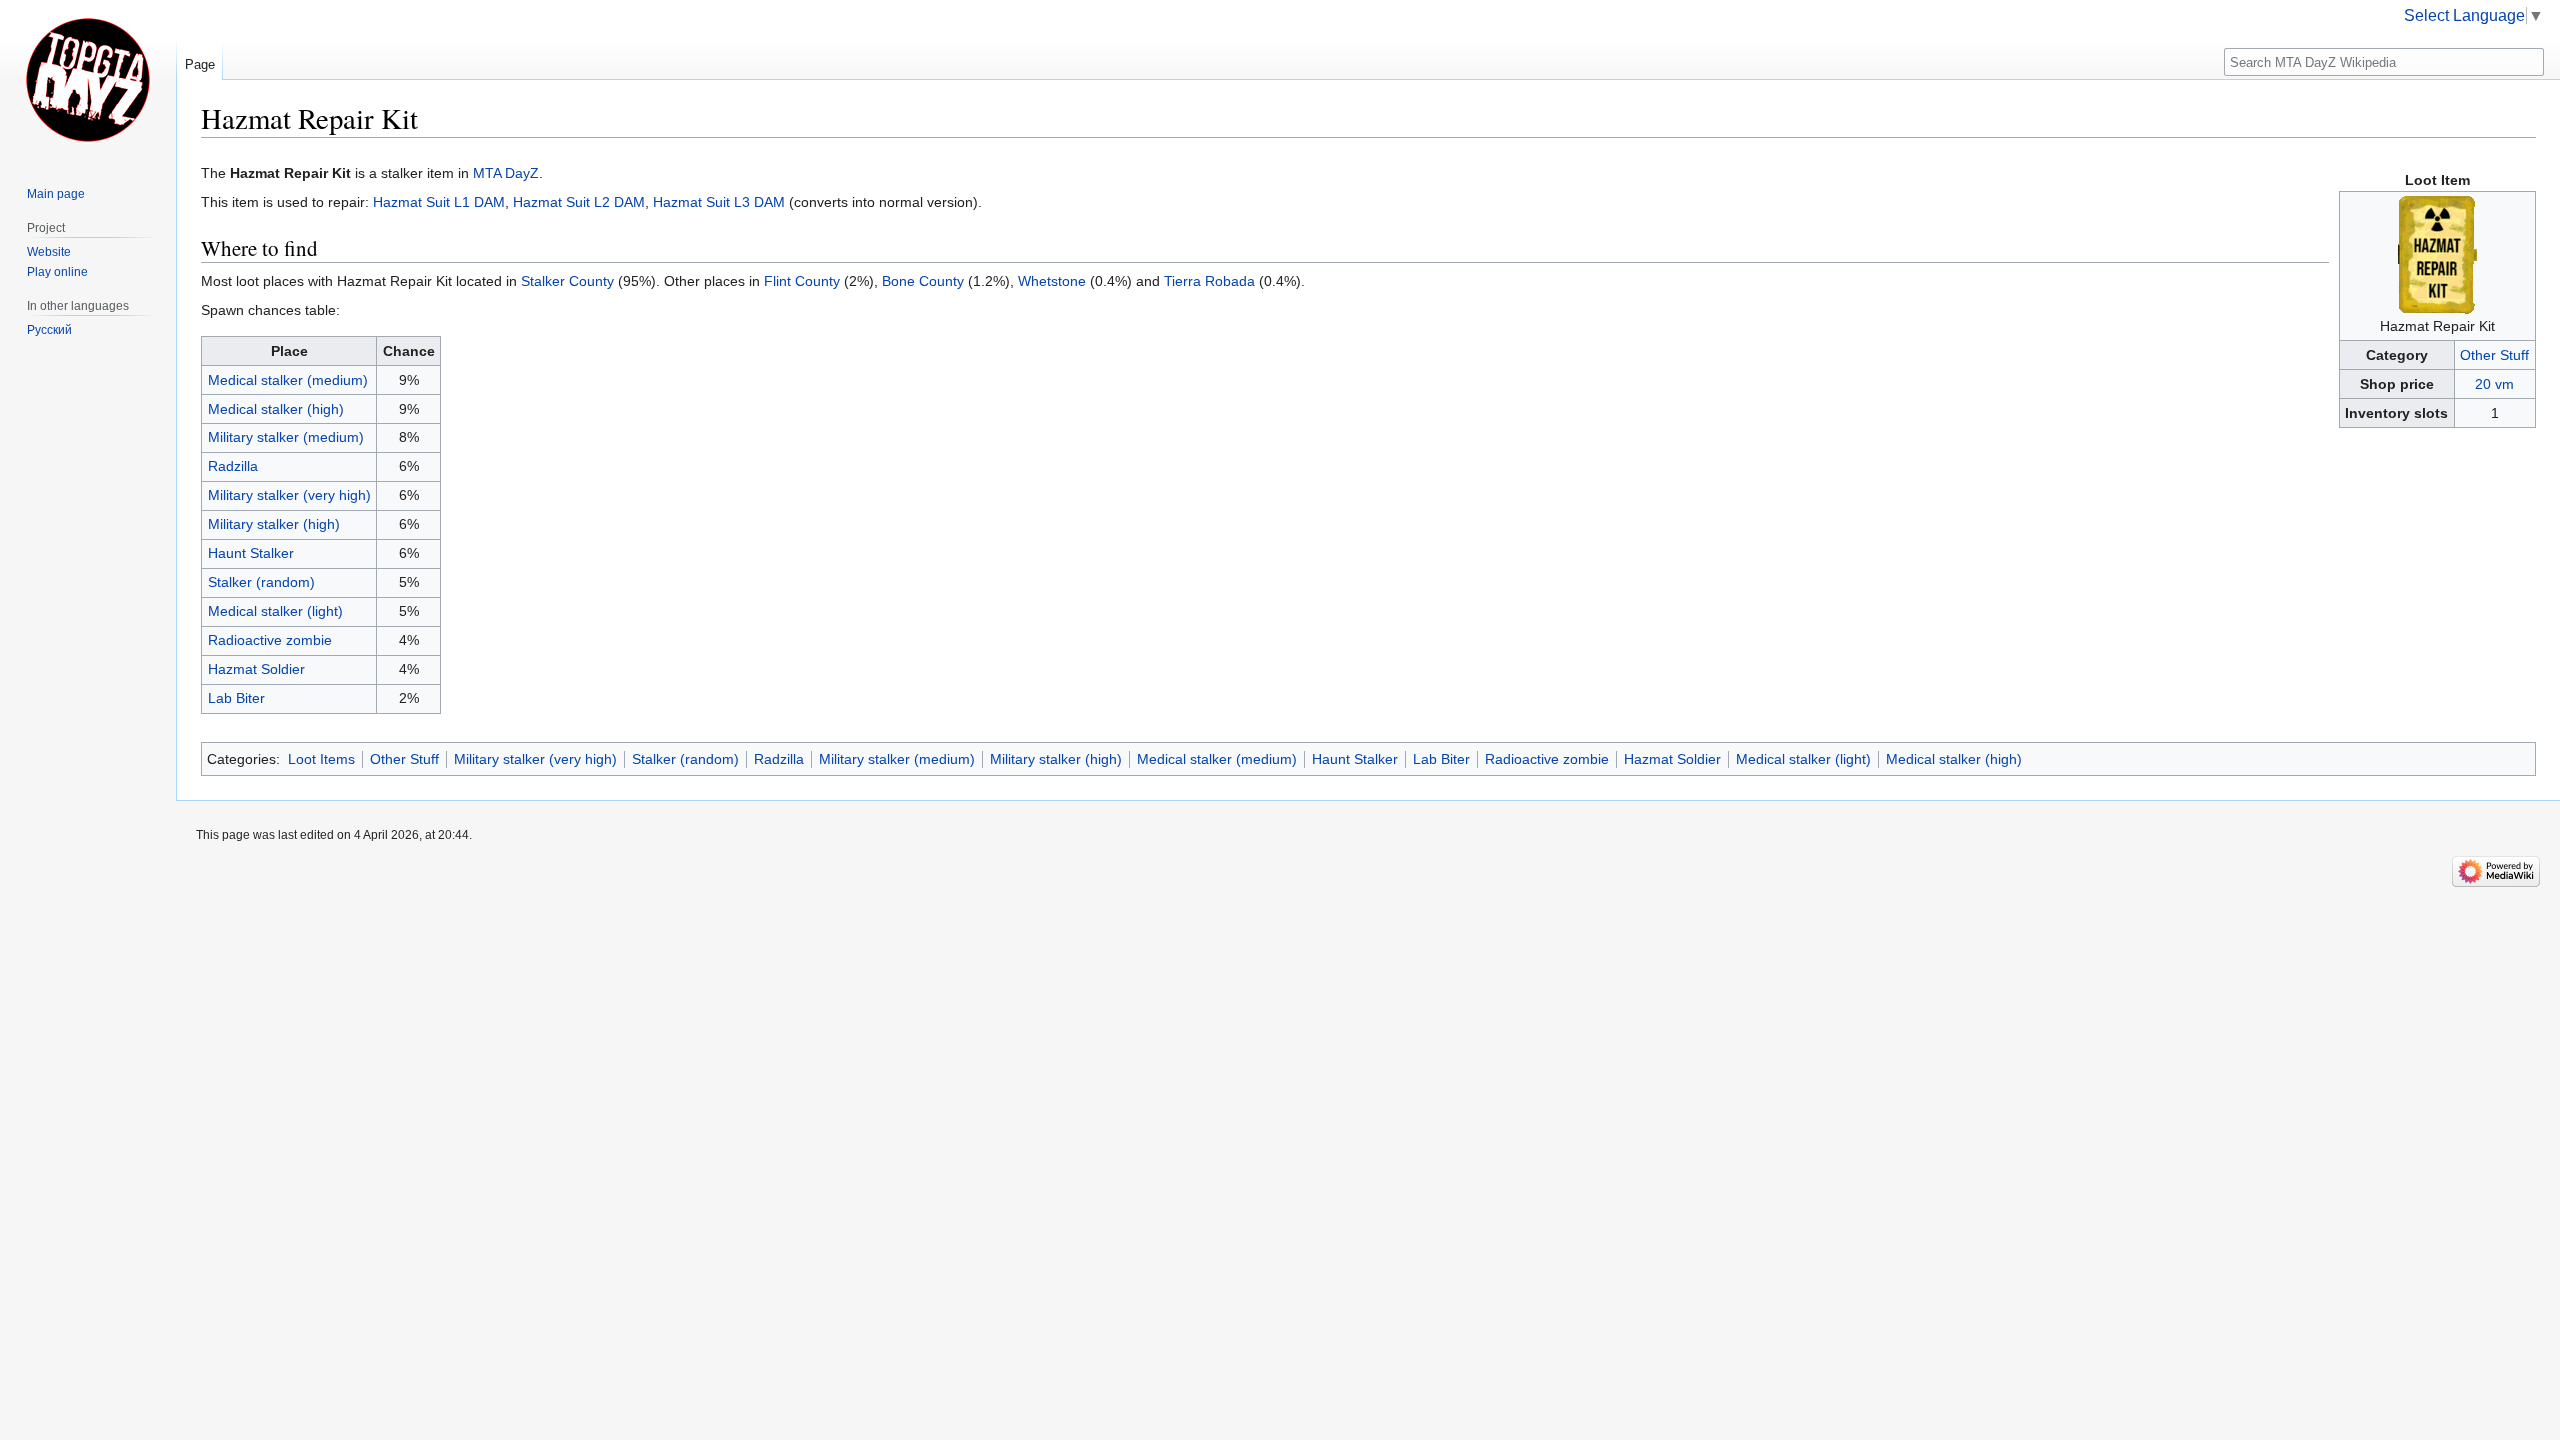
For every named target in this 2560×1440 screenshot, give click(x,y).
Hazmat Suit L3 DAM (719, 202)
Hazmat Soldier (256, 669)
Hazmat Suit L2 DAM (579, 202)
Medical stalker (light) (275, 611)
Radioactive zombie (270, 640)
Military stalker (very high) (289, 495)
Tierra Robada (1209, 281)
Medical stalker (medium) (288, 380)
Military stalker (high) (274, 524)
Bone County (923, 281)
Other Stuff (2494, 355)
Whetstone (1052, 281)
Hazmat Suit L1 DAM (439, 202)
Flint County (802, 281)
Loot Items (321, 759)
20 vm (2494, 384)
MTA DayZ (506, 173)
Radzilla (233, 466)
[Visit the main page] (88, 80)
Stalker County (567, 281)
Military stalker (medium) (286, 437)
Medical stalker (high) (276, 409)
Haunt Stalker (251, 553)
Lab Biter (236, 698)
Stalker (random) (261, 582)
